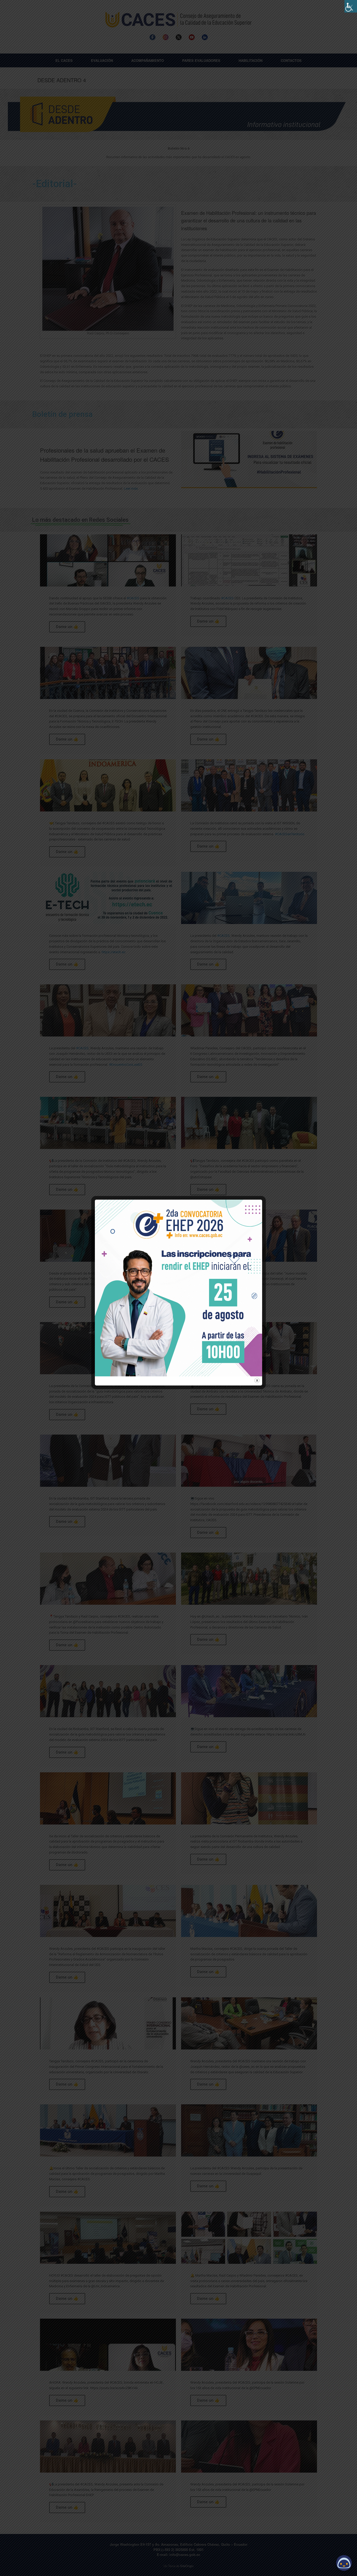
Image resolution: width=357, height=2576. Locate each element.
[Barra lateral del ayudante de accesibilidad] (351, 6)
